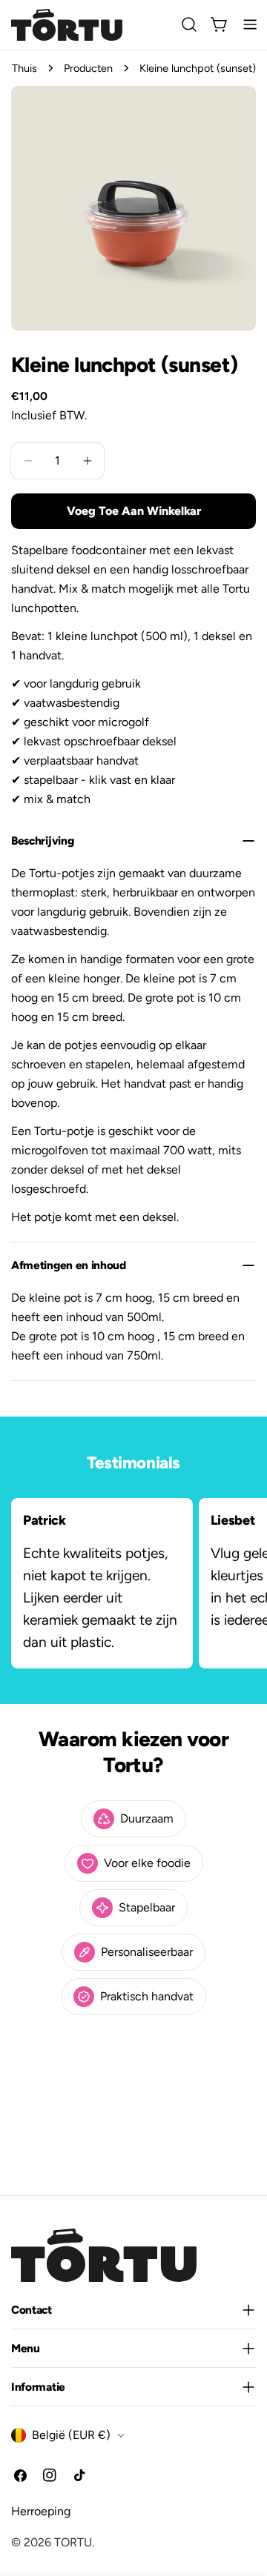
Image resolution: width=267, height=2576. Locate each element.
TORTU (73, 2542)
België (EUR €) (71, 2435)
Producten (88, 68)
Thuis (24, 68)
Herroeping (41, 2511)
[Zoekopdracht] (189, 24)
